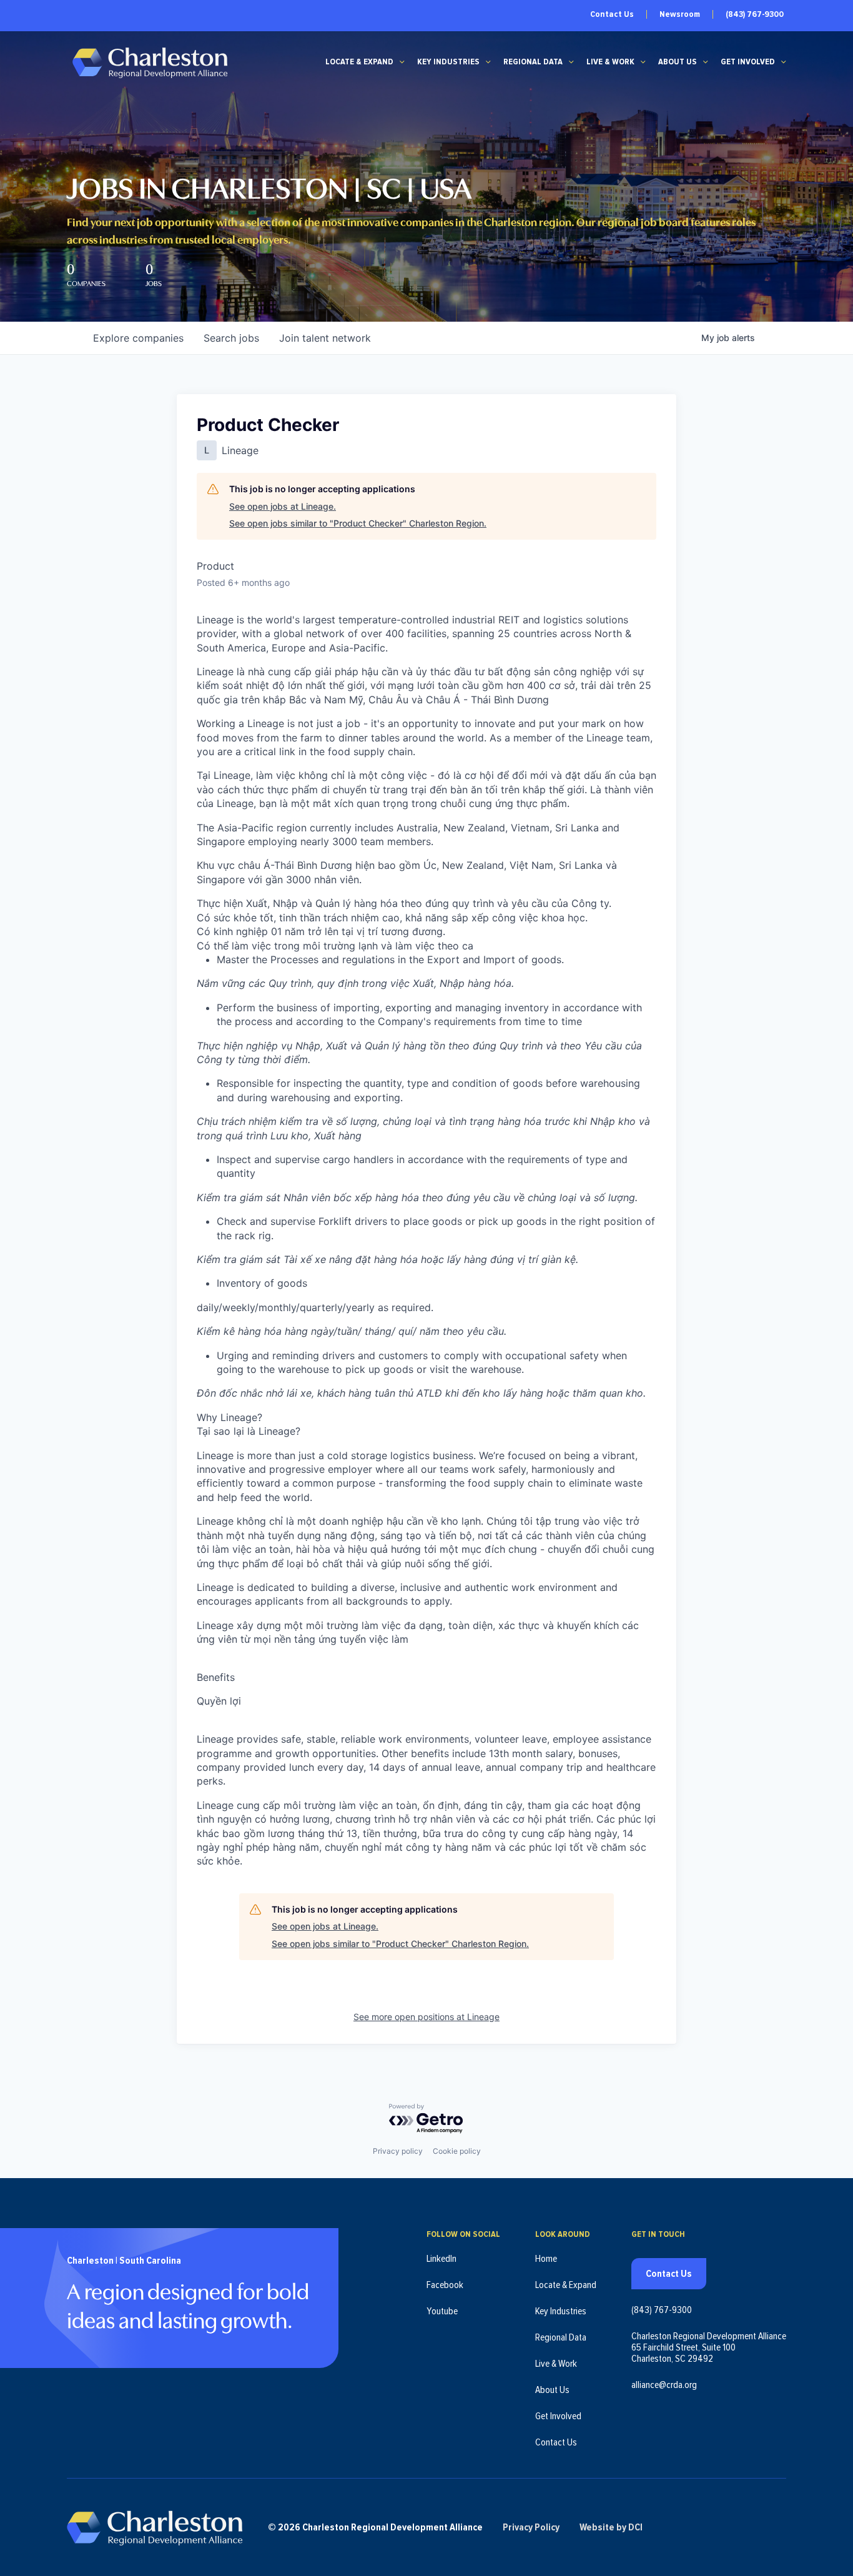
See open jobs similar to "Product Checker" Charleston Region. (358, 523)
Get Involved (748, 62)
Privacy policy (398, 2151)
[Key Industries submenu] (488, 62)
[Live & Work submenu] (643, 62)
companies (138, 338)
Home (546, 2259)
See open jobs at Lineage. (283, 506)
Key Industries (448, 62)
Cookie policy (457, 2151)
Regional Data (533, 62)
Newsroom (680, 14)
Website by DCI (611, 2527)
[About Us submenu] (706, 62)
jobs (231, 338)
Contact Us (612, 14)
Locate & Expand (359, 62)
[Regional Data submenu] (571, 62)
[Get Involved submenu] (784, 62)
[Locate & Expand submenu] (402, 62)
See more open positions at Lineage (426, 2017)
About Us (678, 62)
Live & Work (610, 62)
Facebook (445, 2285)
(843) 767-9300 (755, 14)
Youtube (442, 2311)
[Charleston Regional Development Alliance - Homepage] (150, 62)
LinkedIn (441, 2259)
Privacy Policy (531, 2527)
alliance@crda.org (664, 2385)
